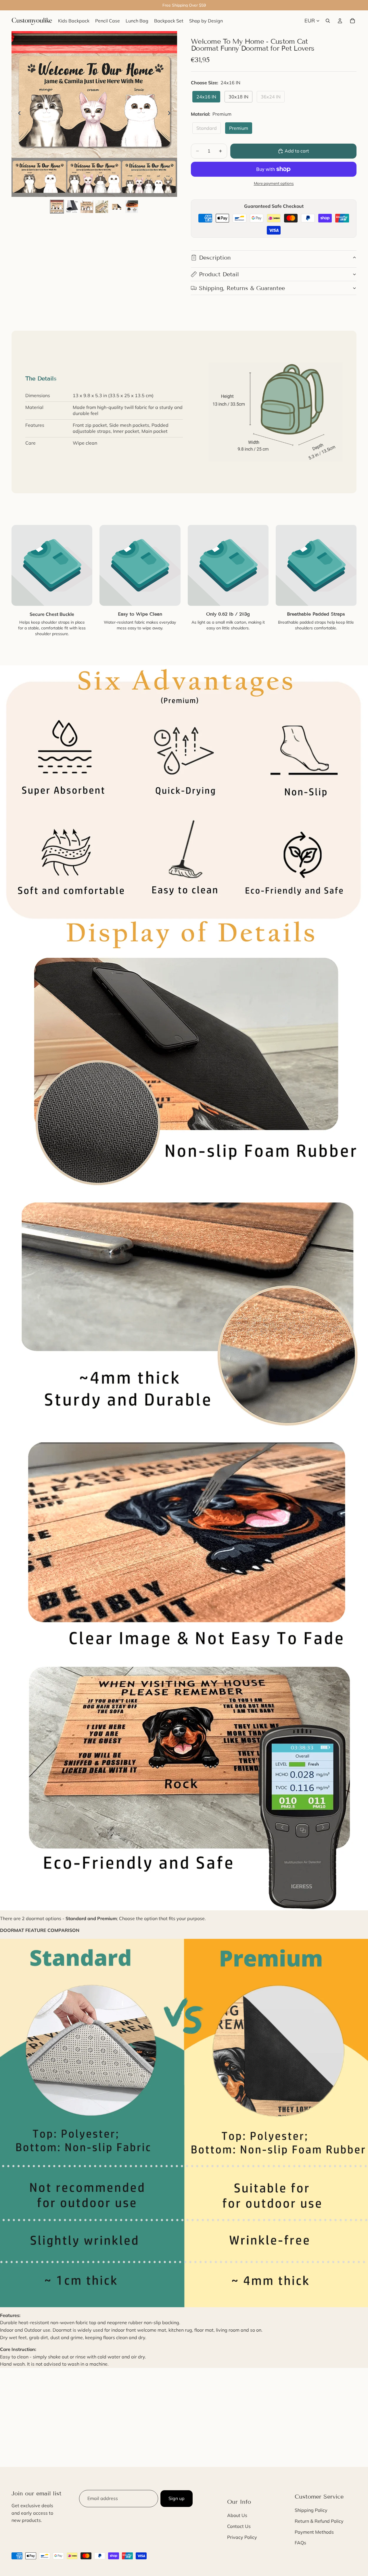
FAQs (300, 2543)
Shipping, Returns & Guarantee (242, 288)
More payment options (274, 183)
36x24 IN (271, 97)
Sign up (177, 2498)
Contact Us (239, 2526)
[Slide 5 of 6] (117, 207)
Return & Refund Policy (319, 2521)
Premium (239, 128)
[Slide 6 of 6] (132, 207)
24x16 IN (206, 97)
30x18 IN (238, 97)
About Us (237, 2516)
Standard (207, 128)
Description (215, 258)
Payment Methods (314, 2532)
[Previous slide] (18, 114)
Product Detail (219, 274)
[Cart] (352, 21)
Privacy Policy (242, 2537)
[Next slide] (171, 114)
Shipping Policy (311, 2510)
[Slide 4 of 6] (102, 207)
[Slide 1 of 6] (57, 207)
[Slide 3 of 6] (87, 207)
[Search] (328, 21)
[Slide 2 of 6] (72, 207)
